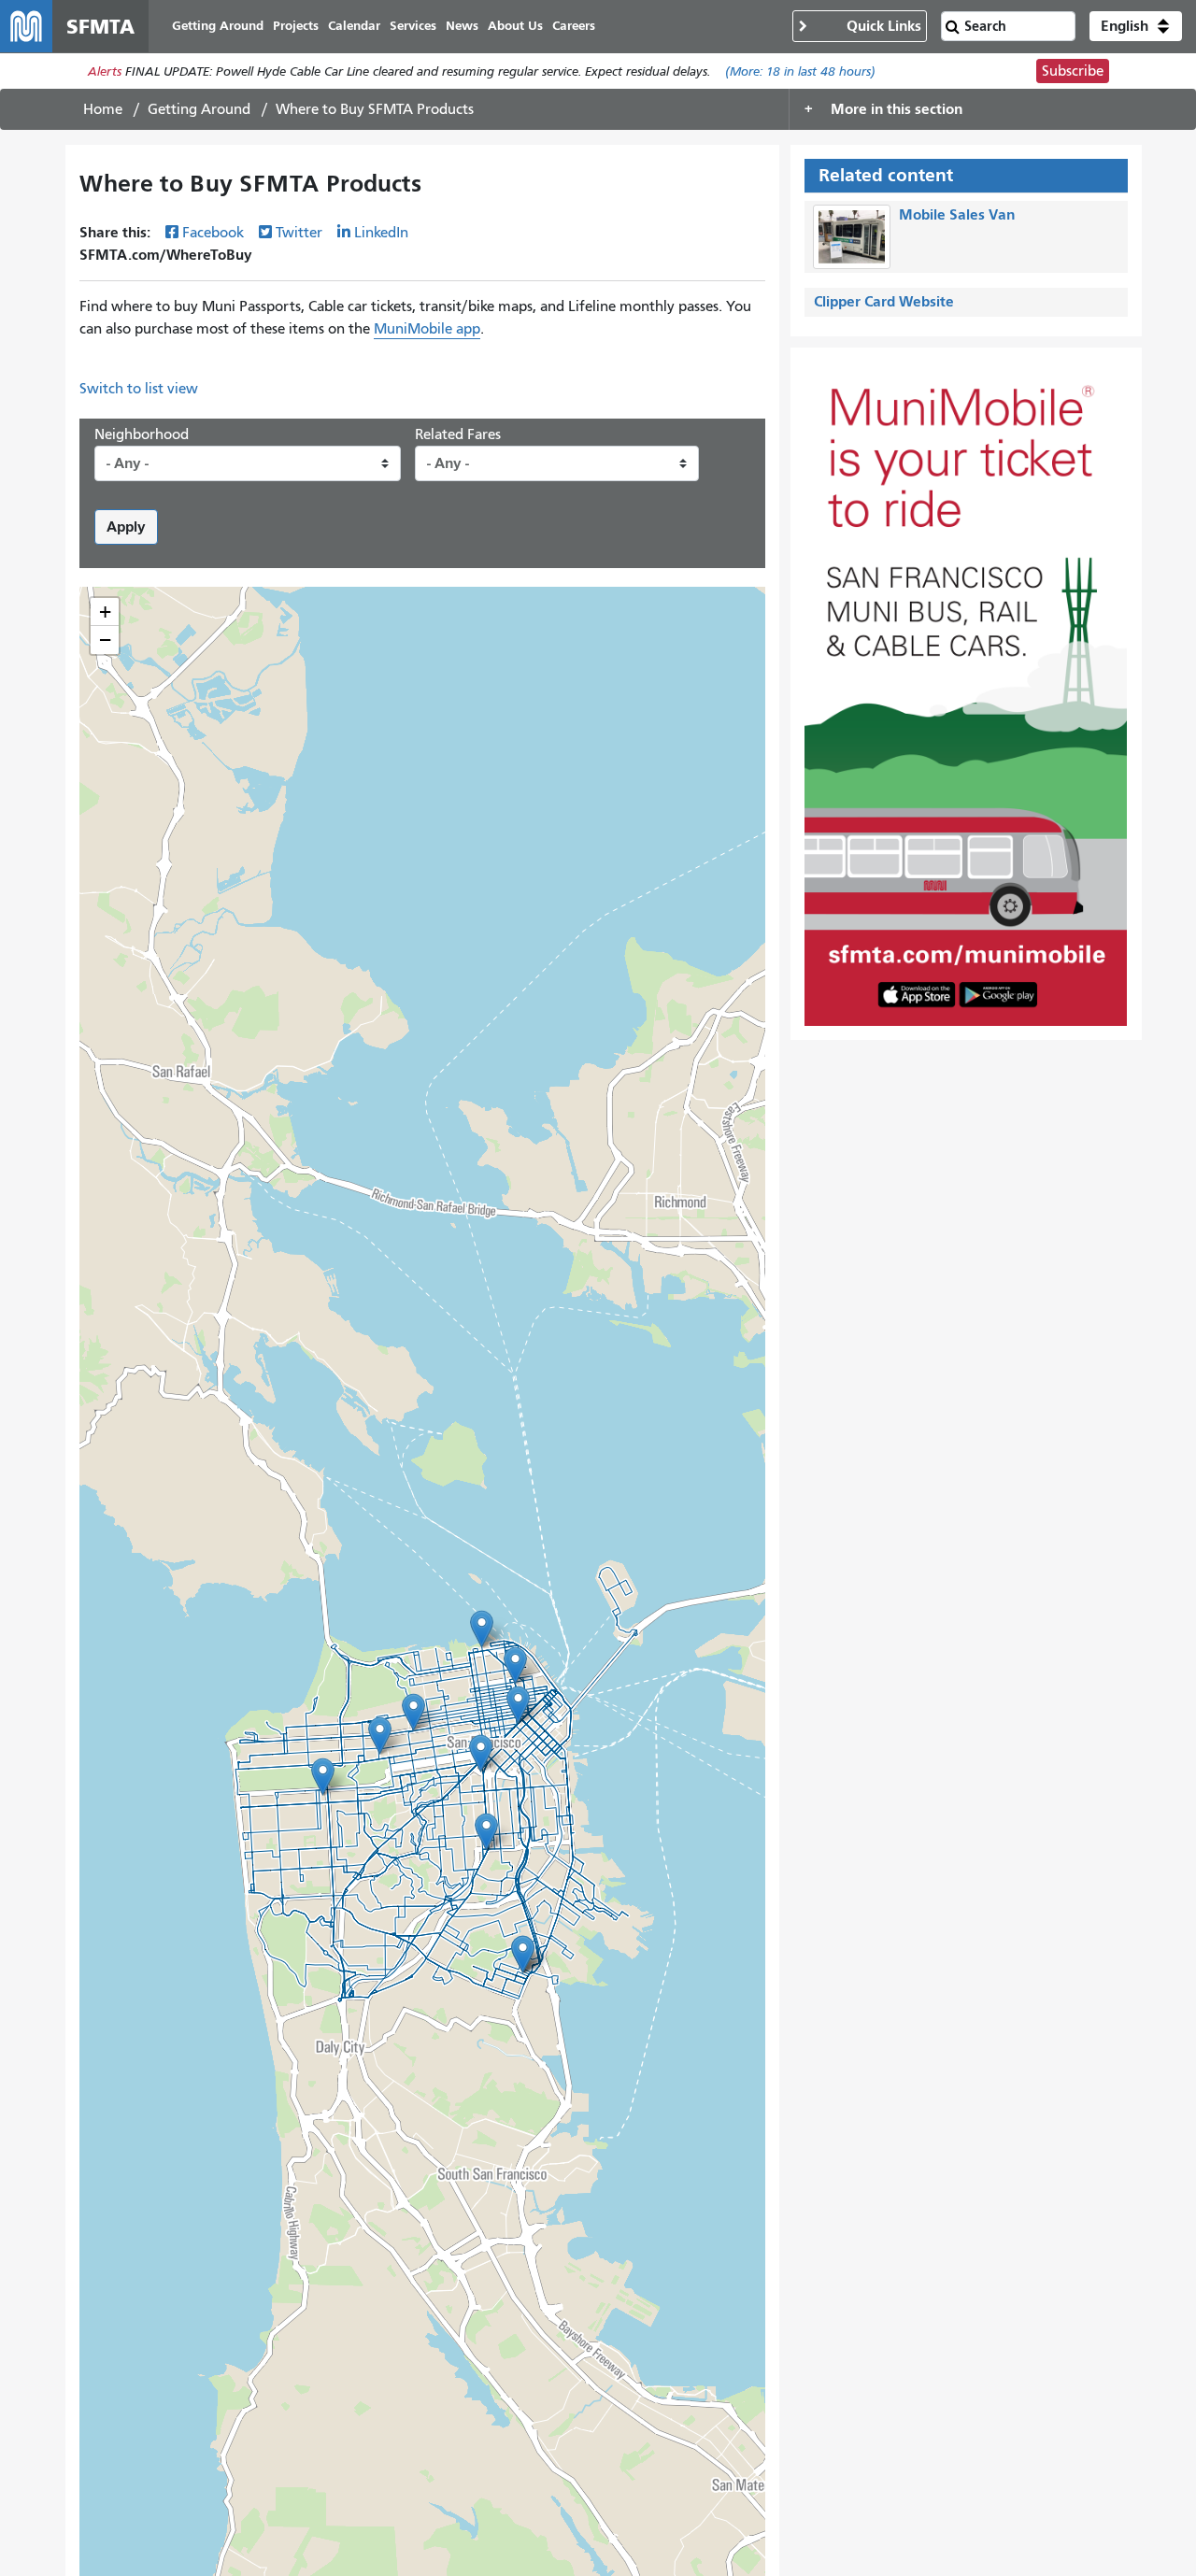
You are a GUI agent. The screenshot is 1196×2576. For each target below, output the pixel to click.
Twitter (299, 233)
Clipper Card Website (884, 301)
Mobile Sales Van (957, 214)
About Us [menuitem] (515, 26)
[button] (1136, 26)
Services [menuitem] (413, 26)
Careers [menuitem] (574, 26)
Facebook (213, 233)
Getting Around (199, 109)
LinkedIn (381, 233)
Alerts (105, 71)
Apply (126, 527)
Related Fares (458, 434)
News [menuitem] (462, 26)
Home (103, 109)
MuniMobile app (427, 329)
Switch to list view (139, 389)
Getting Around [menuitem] (218, 26)
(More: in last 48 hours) (800, 71)
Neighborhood (142, 434)
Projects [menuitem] (296, 26)
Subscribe (1073, 71)
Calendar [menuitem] (354, 26)
